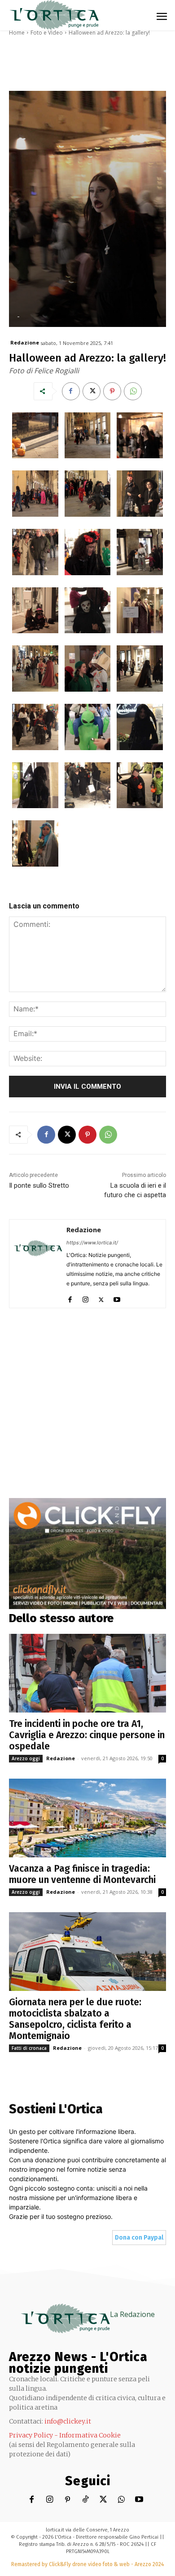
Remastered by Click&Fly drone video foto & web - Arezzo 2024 (87, 2564)
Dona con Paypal (139, 2238)
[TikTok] (85, 2500)
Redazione (25, 342)
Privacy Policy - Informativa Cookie (65, 2435)
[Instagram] (85, 1298)
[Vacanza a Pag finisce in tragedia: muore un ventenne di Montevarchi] (87, 1818)
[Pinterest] (112, 391)
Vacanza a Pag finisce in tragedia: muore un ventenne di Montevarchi (82, 1874)
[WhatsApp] (133, 391)
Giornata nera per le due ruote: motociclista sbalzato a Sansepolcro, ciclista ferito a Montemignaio (75, 2019)
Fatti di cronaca (29, 2048)
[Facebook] (71, 391)
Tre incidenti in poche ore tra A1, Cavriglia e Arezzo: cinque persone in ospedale (87, 1735)
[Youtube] (117, 1298)
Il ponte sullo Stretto (39, 1185)
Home (17, 33)
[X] (92, 391)
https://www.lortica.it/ (92, 1243)
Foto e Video (47, 33)
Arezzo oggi (26, 1758)
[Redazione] (38, 1264)
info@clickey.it (68, 2421)
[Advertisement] (87, 1410)
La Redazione (132, 2314)
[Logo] (54, 15)
